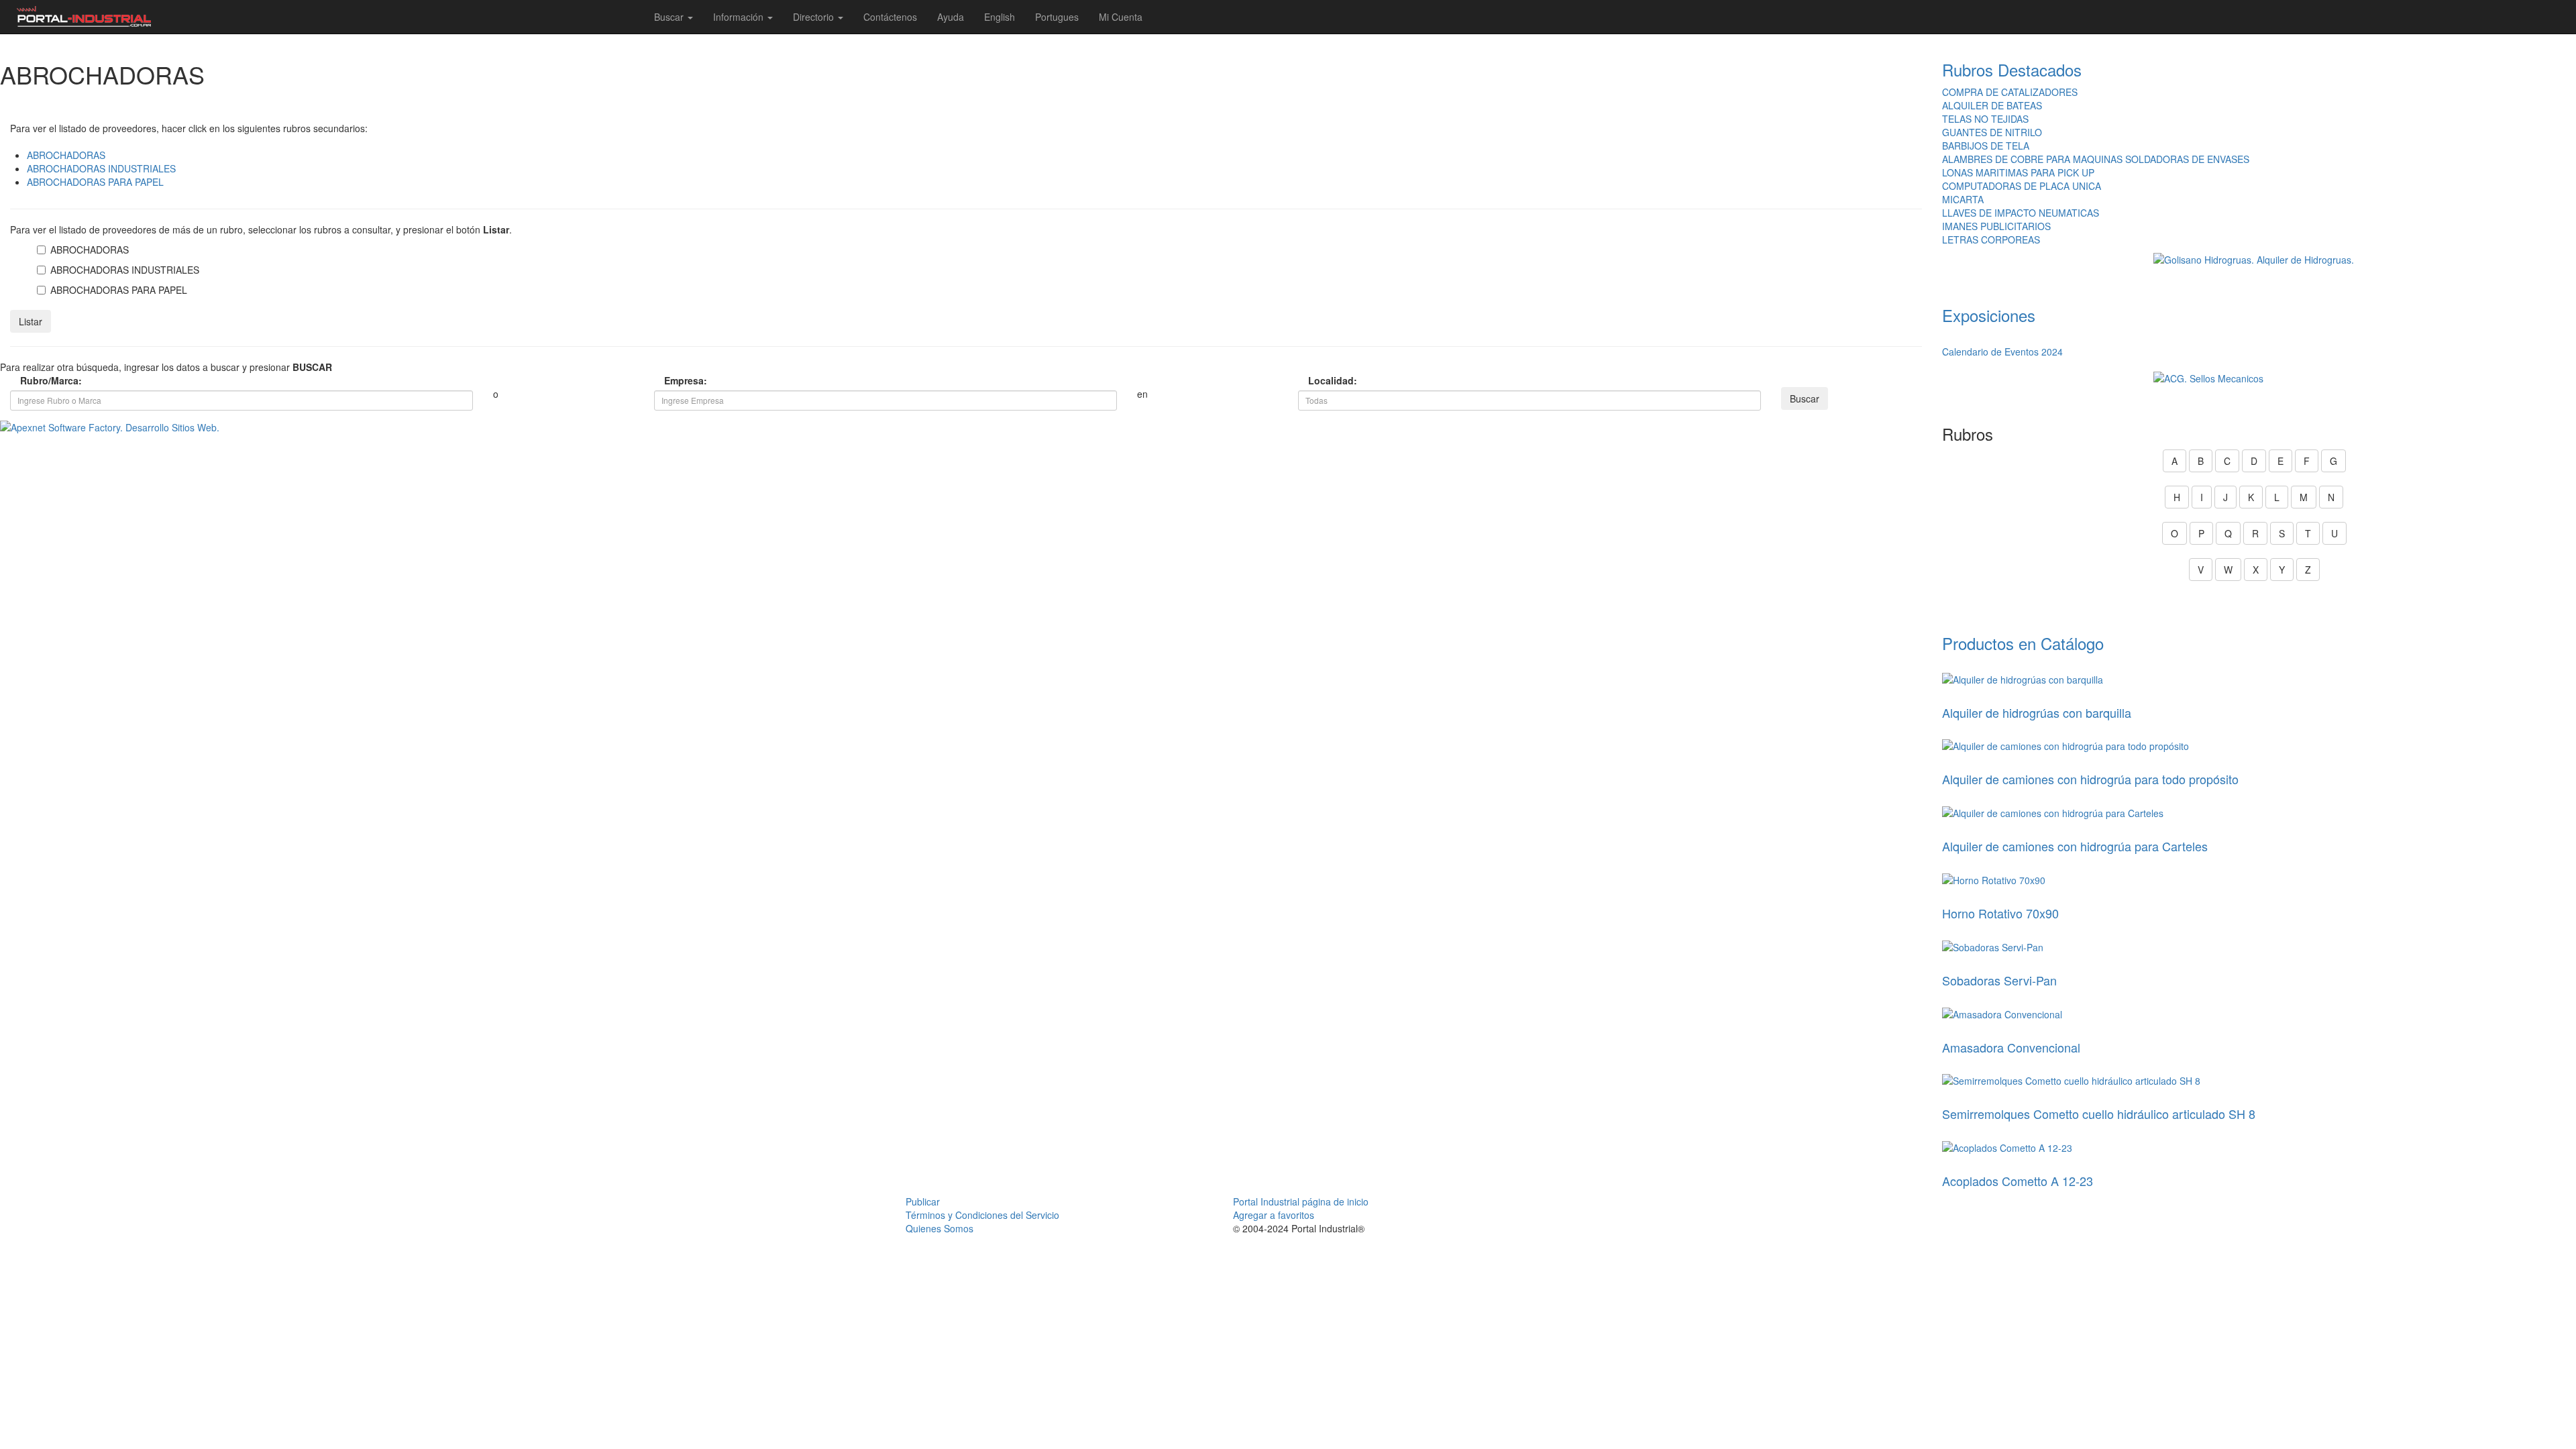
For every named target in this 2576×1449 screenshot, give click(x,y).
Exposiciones (1989, 315)
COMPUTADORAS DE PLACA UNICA (2022, 186)
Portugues (1057, 17)
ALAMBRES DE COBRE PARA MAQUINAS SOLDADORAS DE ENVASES (2096, 159)
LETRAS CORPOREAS (1991, 239)
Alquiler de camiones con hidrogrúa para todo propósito (2090, 779)
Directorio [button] (815, 17)
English (1000, 17)
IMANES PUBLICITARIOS (1996, 226)
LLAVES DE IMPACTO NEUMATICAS (2021, 213)
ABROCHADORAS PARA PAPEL (95, 182)
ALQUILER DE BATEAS (1992, 105)
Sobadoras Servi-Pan (1999, 980)
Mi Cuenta (1121, 17)
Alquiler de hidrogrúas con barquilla (2037, 712)
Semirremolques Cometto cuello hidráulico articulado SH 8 (2099, 1114)
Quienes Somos (940, 1228)
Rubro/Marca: (51, 380)
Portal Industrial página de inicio (1301, 1201)
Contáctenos (890, 17)
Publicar (923, 1201)
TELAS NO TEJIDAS (1985, 119)
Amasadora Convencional (2011, 1047)
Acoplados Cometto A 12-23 (2018, 1181)
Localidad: (1333, 380)
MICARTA (1963, 199)
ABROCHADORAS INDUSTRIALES (101, 168)
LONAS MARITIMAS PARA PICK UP (2018, 172)
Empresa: (686, 380)
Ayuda (951, 17)
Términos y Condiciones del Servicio (982, 1215)
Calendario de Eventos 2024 (2002, 352)
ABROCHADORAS (66, 155)
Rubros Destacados (2012, 69)
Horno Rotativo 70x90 (2000, 913)
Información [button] (740, 17)
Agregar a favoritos (1274, 1215)
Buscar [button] (670, 17)
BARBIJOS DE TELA (1986, 146)
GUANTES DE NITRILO (1992, 132)
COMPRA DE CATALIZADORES (2010, 92)
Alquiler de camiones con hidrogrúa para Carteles (2075, 846)
